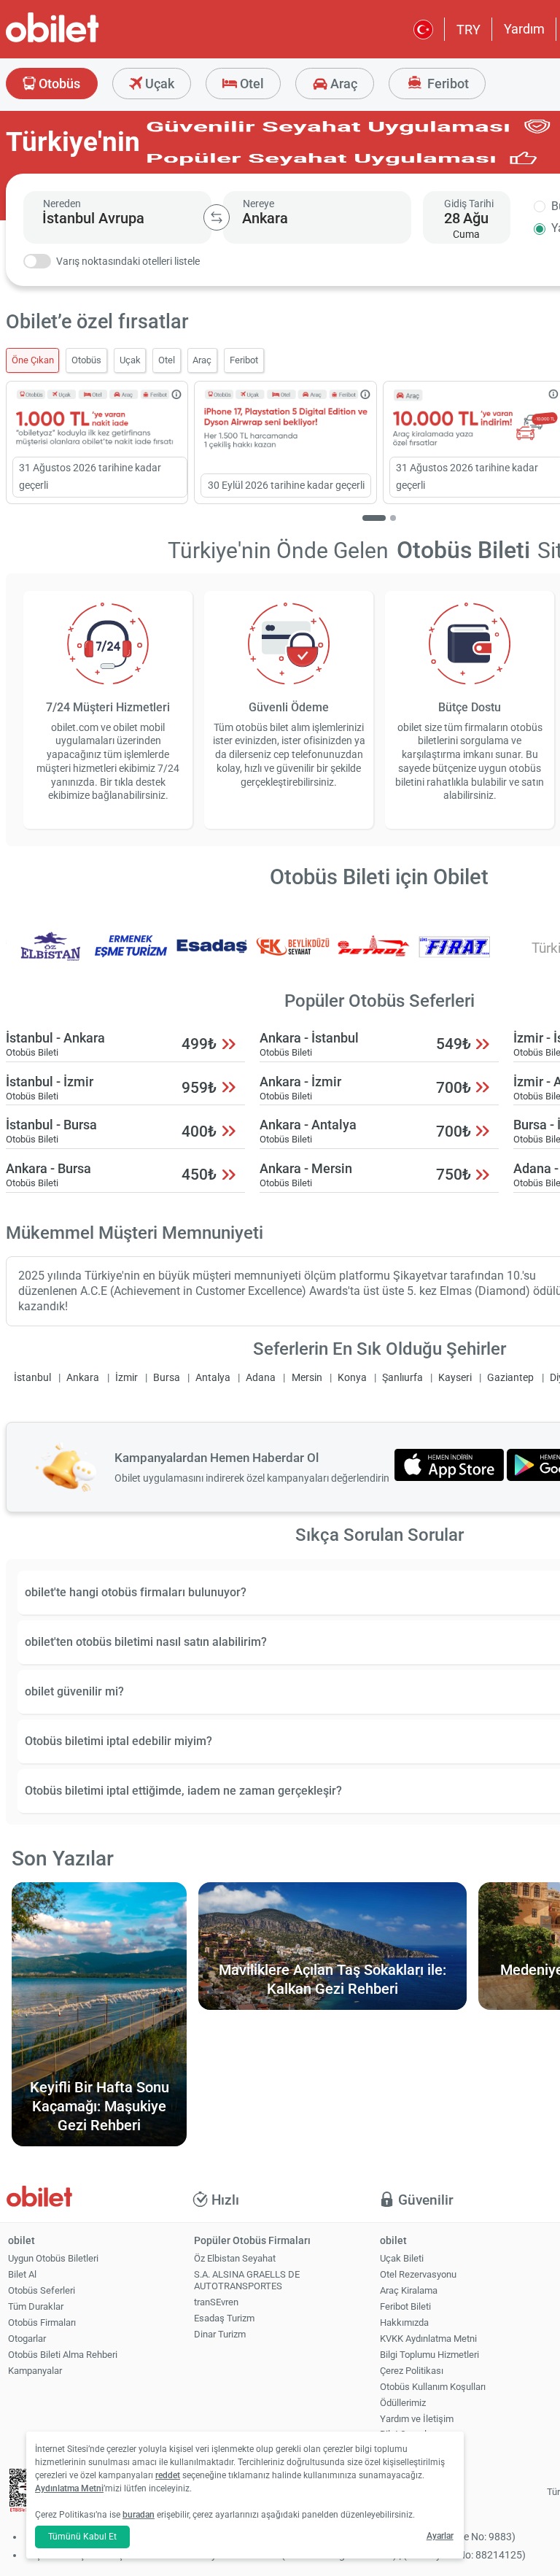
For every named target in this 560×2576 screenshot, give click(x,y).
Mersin (307, 1378)
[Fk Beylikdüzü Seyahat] (293, 956)
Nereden (62, 204)
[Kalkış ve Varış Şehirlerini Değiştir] (217, 217)
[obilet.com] (87, 40)
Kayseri (455, 1378)
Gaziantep (510, 1378)
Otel (250, 84)
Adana (261, 1378)
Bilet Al (22, 2274)
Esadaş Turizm (224, 2318)
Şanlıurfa (402, 1378)
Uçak (158, 84)
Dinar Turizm (220, 2334)
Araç (342, 84)
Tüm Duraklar (36, 2306)
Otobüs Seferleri (42, 2290)
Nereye (258, 204)
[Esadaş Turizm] (212, 956)
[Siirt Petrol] (374, 956)
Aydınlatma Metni (69, 2488)
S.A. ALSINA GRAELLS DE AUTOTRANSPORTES (247, 2281)
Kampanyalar (35, 2371)
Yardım (524, 29)
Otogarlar (27, 2339)
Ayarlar (440, 2536)
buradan (139, 2515)
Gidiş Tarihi (469, 204)
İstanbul (32, 1378)
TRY (468, 30)
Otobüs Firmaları (42, 2322)
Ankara (83, 1378)
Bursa (167, 1378)
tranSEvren (216, 2302)
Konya (352, 1378)
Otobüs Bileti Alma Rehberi (63, 2355)
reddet (168, 2475)
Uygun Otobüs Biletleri (53, 2258)
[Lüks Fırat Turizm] (454, 956)
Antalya (213, 1378)
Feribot (447, 84)
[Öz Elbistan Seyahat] (50, 956)
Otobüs (58, 84)
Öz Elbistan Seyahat (235, 2258)
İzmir (127, 1378)
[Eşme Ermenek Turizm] (131, 956)
